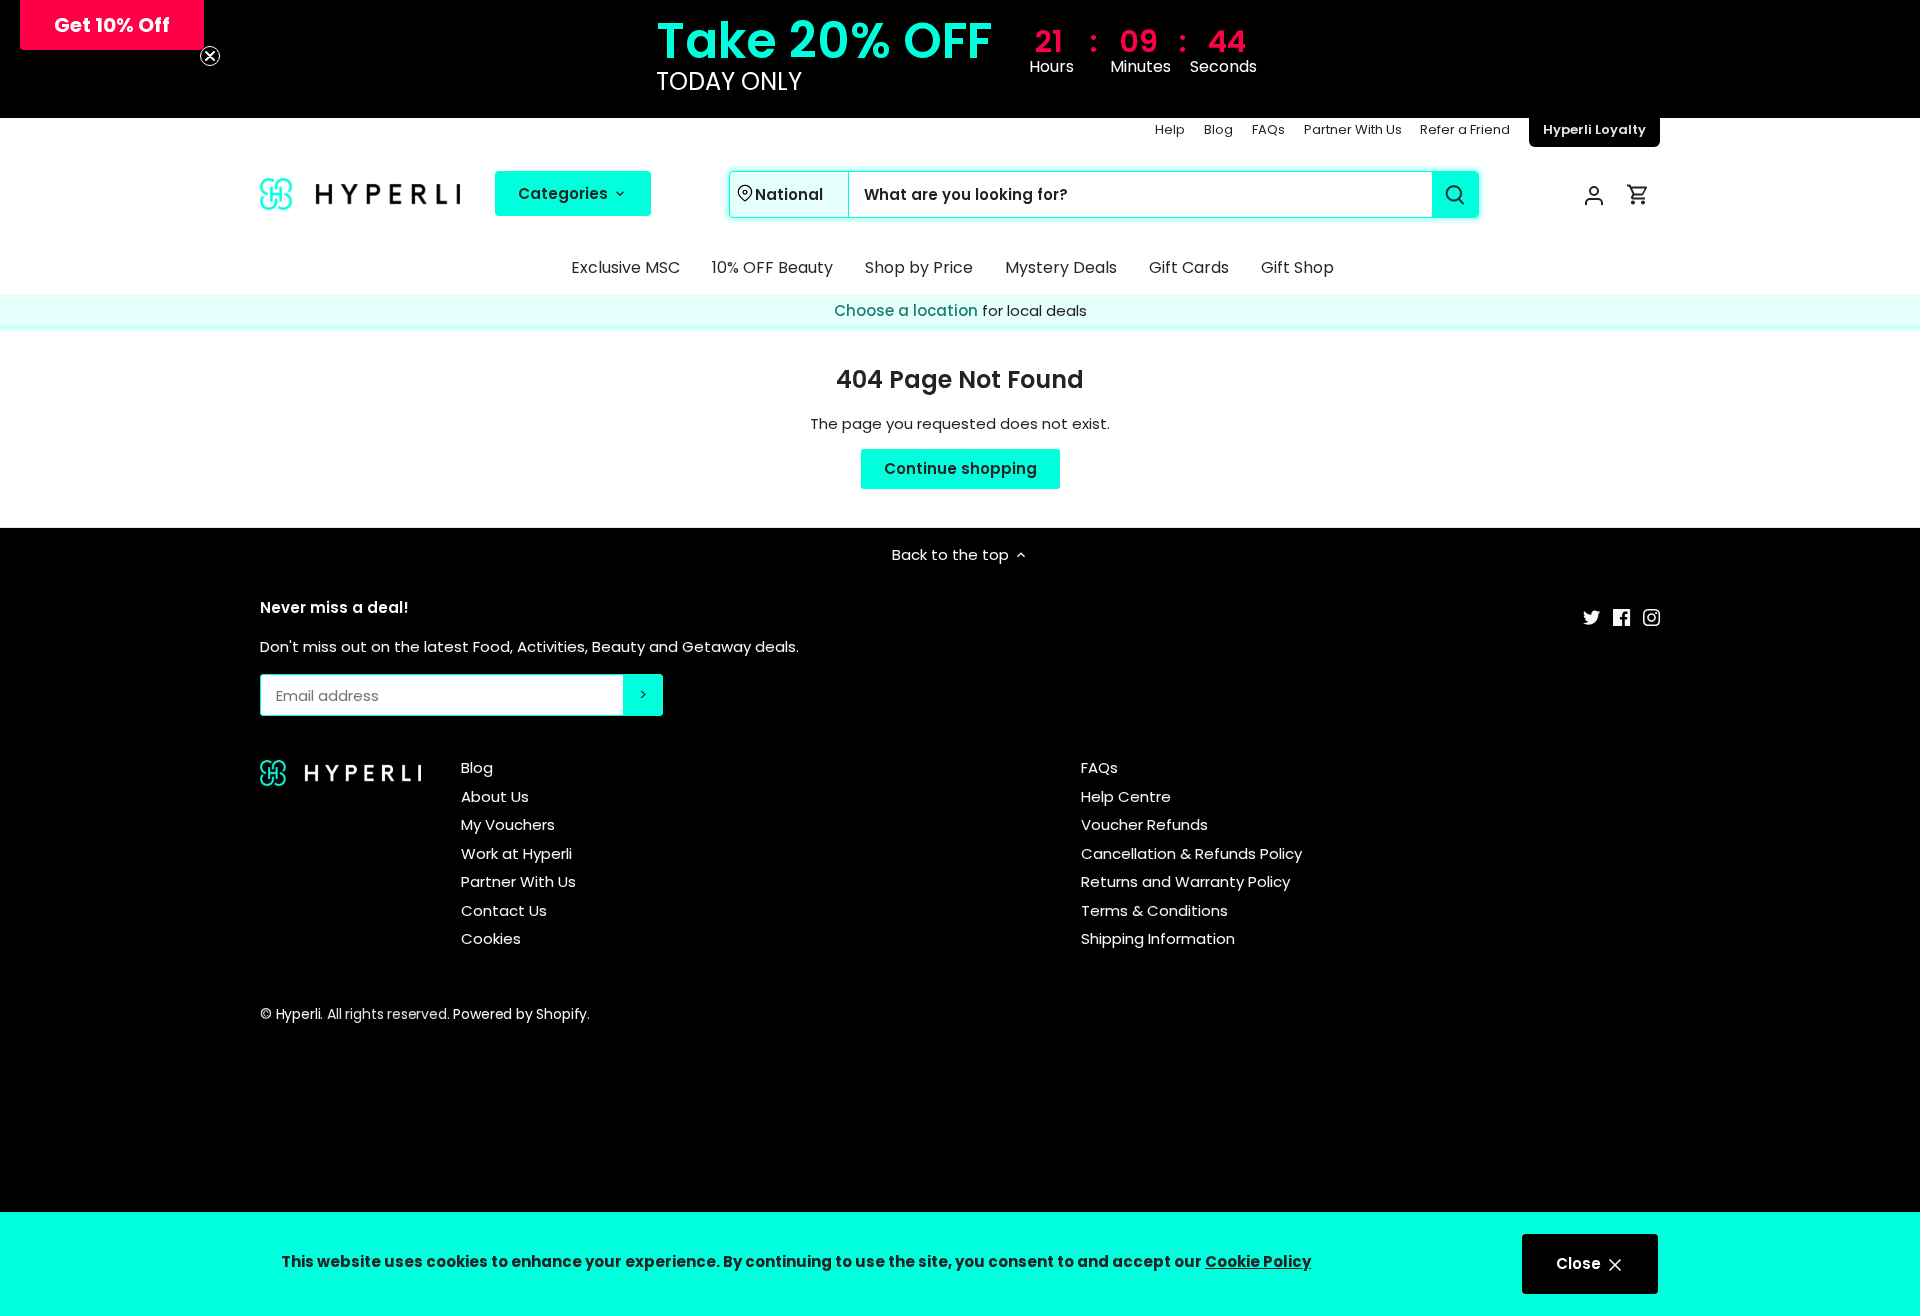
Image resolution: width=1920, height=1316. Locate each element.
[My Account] (1594, 194)
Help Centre (1126, 796)
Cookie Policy (1258, 1261)
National (789, 193)
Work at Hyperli (516, 853)
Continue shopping (960, 468)
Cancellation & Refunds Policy (1191, 853)
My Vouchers (508, 824)
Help (1170, 129)
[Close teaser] (210, 56)
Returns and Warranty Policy (1185, 881)
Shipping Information (1158, 938)
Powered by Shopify (520, 1014)
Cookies (491, 938)
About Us (495, 796)
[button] (112, 25)
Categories (565, 192)
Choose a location (908, 310)
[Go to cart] (1638, 194)
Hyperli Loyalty (1594, 129)
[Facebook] (1621, 615)
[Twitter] (1591, 615)
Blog (1218, 129)
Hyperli (298, 1014)
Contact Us (504, 910)
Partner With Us (1353, 129)
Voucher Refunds (1144, 824)
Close (1580, 1263)
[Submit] (1455, 194)
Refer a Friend (1465, 129)
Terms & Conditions (1154, 910)
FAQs (1268, 129)
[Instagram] (1651, 615)
